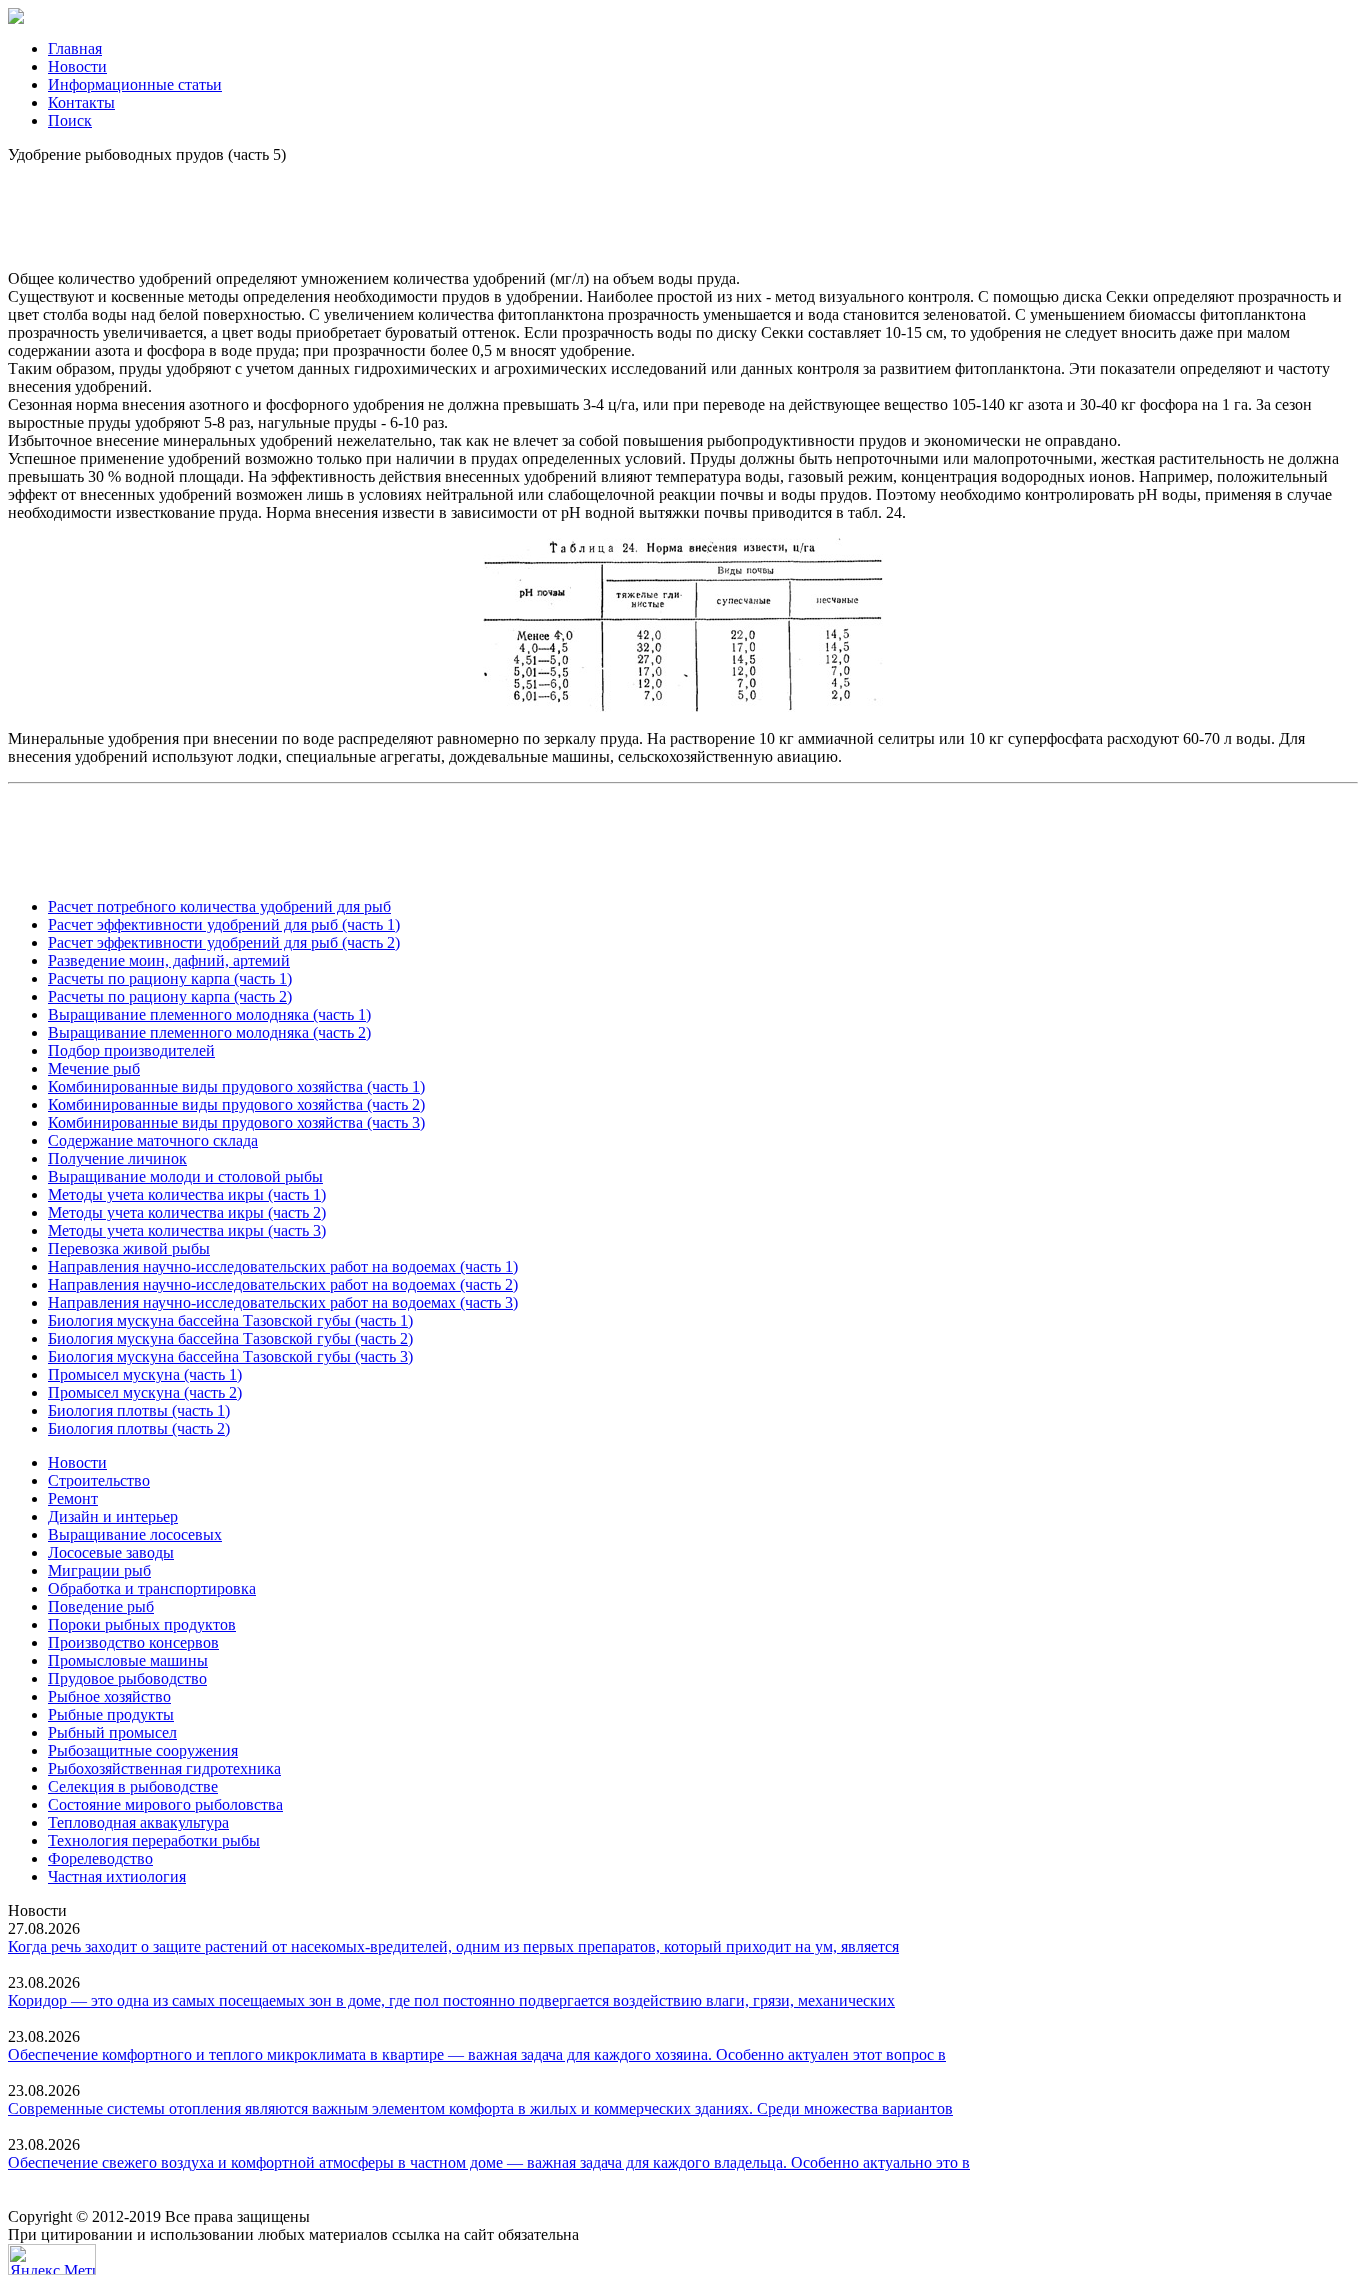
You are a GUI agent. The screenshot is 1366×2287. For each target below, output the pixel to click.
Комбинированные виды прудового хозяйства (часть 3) (236, 1122)
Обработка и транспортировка (152, 1588)
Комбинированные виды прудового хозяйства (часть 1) (236, 1086)
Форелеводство (100, 1858)
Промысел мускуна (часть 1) (145, 1374)
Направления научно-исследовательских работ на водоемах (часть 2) (283, 1284)
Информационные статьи (135, 84)
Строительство (99, 1480)
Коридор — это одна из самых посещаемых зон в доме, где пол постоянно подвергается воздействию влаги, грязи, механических (451, 2000)
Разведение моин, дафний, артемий (169, 960)
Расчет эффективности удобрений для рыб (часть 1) (224, 924)
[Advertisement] (683, 209)
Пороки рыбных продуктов (142, 1624)
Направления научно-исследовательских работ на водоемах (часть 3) (283, 1302)
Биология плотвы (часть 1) (139, 1410)
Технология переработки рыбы (154, 1840)
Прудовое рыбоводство (127, 1678)
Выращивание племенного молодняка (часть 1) (209, 1014)
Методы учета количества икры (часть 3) (187, 1230)
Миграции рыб (99, 1570)
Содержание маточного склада (153, 1140)
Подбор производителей (131, 1050)
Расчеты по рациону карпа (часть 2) (170, 996)
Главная (75, 48)
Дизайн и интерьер (113, 1516)
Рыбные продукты (111, 1714)
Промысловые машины (128, 1660)
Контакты (81, 102)
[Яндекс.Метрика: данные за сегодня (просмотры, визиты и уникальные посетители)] (52, 2259)
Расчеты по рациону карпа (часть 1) (170, 978)
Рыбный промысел (112, 1732)
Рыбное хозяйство (109, 1696)
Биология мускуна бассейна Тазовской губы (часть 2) (230, 1338)
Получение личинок (117, 1158)
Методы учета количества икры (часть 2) (187, 1212)
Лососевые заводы (111, 1552)
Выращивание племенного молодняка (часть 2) (209, 1032)
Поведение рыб (101, 1606)
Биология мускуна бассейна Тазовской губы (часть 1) (230, 1320)
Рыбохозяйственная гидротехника (164, 1768)
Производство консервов (133, 1642)
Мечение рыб (94, 1068)
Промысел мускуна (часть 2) (145, 1392)
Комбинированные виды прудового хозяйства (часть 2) (236, 1104)
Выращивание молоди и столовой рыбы (185, 1176)
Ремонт (73, 1498)
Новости (77, 66)
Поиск (70, 120)
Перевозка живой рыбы (129, 1248)
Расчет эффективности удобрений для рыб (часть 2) (224, 942)
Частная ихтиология (117, 1876)
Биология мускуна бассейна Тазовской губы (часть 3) (230, 1356)
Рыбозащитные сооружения (143, 1750)
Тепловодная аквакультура (138, 1822)
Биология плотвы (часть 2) (139, 1428)
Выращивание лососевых (135, 1534)
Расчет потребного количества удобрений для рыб (219, 906)
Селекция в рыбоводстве (133, 1786)
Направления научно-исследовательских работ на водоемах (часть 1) (283, 1266)
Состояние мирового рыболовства (165, 1804)
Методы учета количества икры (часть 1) (187, 1194)
